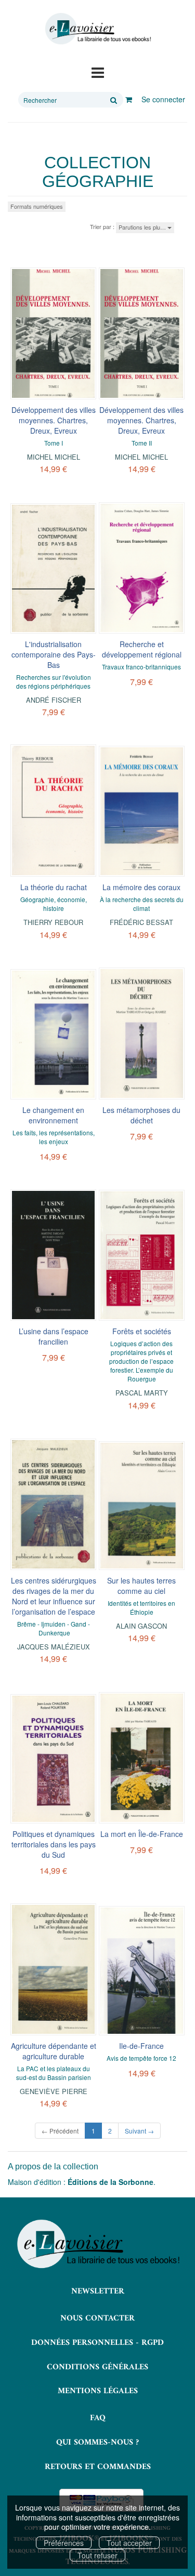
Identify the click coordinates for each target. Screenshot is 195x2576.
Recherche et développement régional (142, 649)
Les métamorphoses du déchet (141, 1115)
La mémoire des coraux (141, 887)
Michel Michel (54, 457)
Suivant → (139, 2131)
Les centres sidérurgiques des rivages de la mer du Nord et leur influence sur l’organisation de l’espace (54, 1596)
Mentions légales (98, 2391)
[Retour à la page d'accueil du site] (97, 29)
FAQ (98, 2418)
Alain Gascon (141, 1626)
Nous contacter (97, 2318)
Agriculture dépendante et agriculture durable (54, 2051)
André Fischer (54, 700)
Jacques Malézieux (54, 1647)
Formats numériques (37, 206)
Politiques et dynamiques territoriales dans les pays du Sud (54, 1844)
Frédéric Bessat (141, 922)
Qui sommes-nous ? (97, 2443)
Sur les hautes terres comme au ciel (141, 1586)
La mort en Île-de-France (142, 1834)
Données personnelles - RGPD (97, 2343)
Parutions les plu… (143, 227)
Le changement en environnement (53, 1115)
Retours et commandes (98, 2467)
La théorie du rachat (54, 887)
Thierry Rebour (53, 922)
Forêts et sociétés (142, 1331)
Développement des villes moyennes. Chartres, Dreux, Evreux (54, 420)
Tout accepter (129, 2543)
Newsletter (98, 2291)
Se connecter (163, 99)
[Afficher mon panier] (129, 99)
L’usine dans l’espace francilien (54, 1336)
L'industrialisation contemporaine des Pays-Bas (54, 654)
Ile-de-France (141, 2046)
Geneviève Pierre (54, 2091)
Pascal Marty (142, 1393)
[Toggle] (98, 72)
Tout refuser (97, 2555)
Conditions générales (97, 2367)
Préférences (64, 2543)
